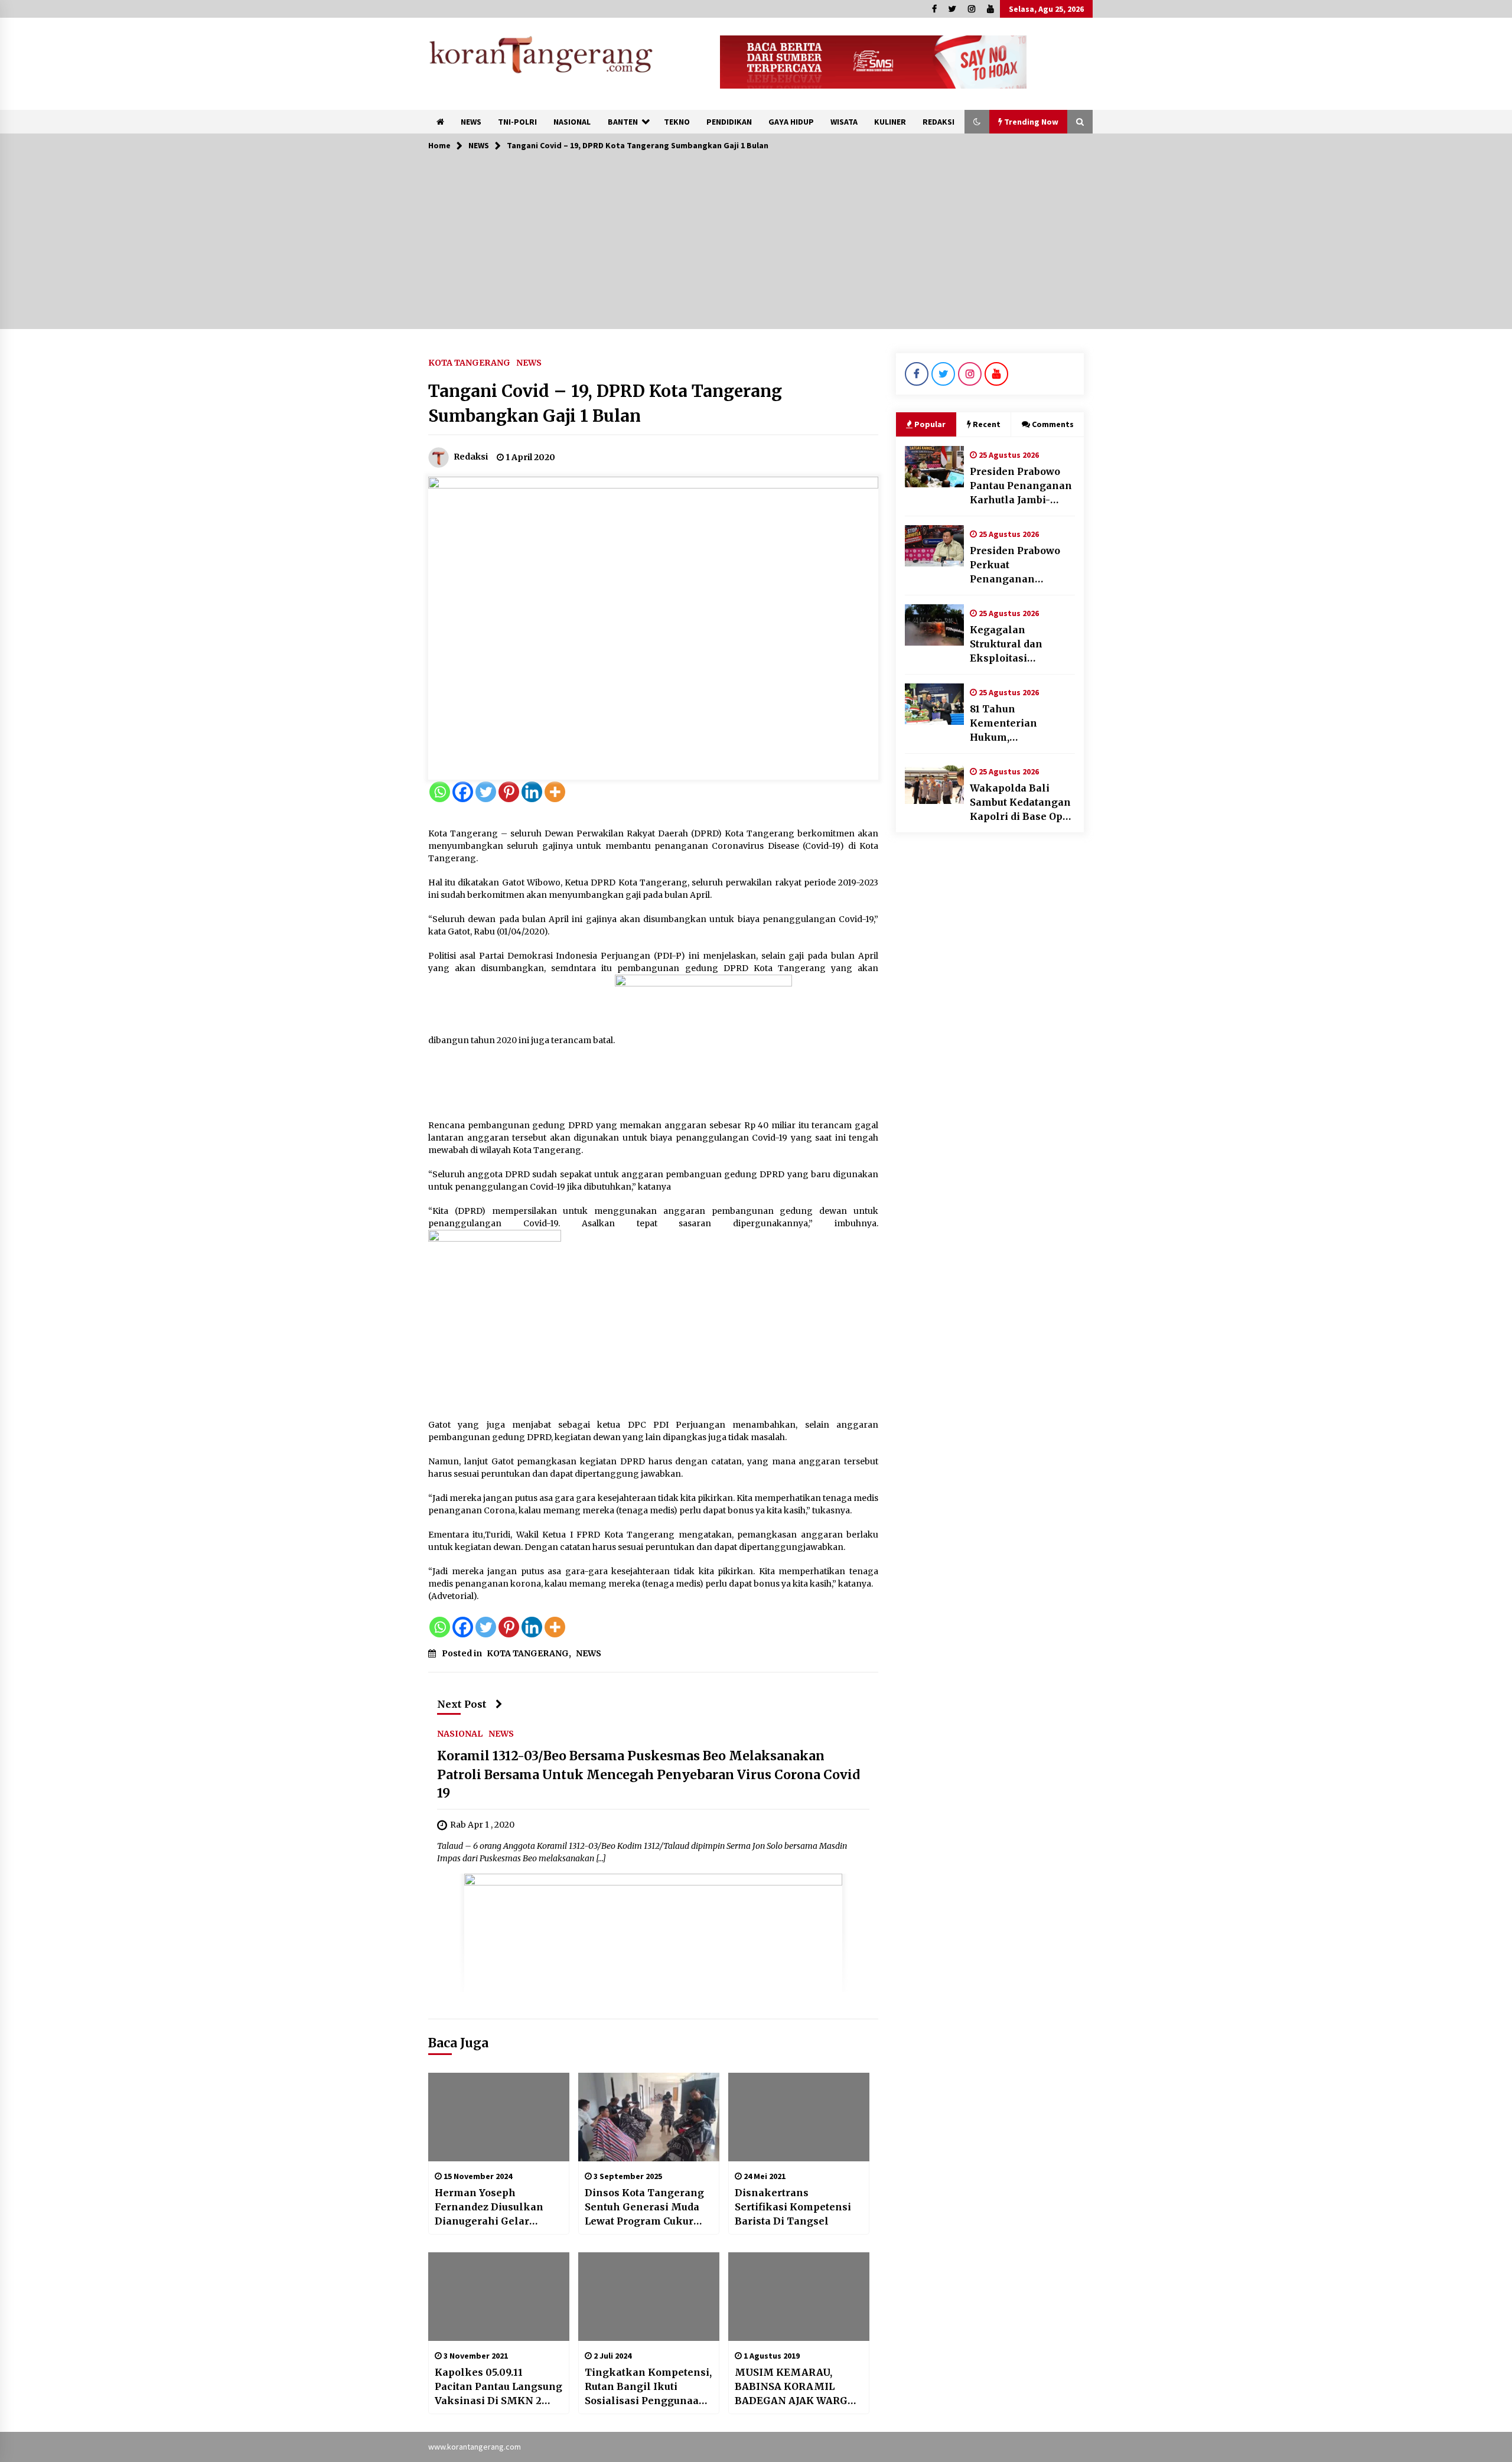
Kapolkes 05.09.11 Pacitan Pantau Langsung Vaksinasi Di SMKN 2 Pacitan (498, 2387)
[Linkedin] (532, 792)
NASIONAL (572, 122)
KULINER (890, 122)
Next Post (462, 1704)
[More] (555, 792)
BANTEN (623, 122)
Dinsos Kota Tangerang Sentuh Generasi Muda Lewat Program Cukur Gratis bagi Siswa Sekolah (644, 2207)
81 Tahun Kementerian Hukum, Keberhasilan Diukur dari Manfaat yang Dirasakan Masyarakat (1021, 724)
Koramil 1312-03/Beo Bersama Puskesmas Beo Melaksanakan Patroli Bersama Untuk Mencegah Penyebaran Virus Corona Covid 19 (649, 1774)
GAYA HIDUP (791, 122)
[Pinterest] (509, 792)
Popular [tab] (930, 424)
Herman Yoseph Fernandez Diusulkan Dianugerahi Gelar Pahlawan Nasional (489, 2207)
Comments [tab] (1053, 424)
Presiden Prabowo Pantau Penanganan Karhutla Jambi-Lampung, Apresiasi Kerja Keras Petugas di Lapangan (1021, 486)
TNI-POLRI (517, 122)
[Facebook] (463, 792)
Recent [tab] (987, 424)
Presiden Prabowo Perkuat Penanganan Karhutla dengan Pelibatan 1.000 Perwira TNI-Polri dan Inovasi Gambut (1020, 565)
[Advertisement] (756, 246)
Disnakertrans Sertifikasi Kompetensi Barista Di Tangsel (793, 2207)
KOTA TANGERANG (469, 362)
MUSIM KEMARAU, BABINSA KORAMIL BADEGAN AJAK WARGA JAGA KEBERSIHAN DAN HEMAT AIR (796, 2387)
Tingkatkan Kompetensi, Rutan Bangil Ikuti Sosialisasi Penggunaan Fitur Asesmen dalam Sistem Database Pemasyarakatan (648, 2387)
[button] (977, 122)
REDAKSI (939, 122)
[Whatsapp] (440, 792)
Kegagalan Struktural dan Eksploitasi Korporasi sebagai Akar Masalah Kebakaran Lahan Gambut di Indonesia (1022, 644)
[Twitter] (486, 792)
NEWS (471, 122)
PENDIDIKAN (729, 122)
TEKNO (677, 122)
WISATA (844, 122)
